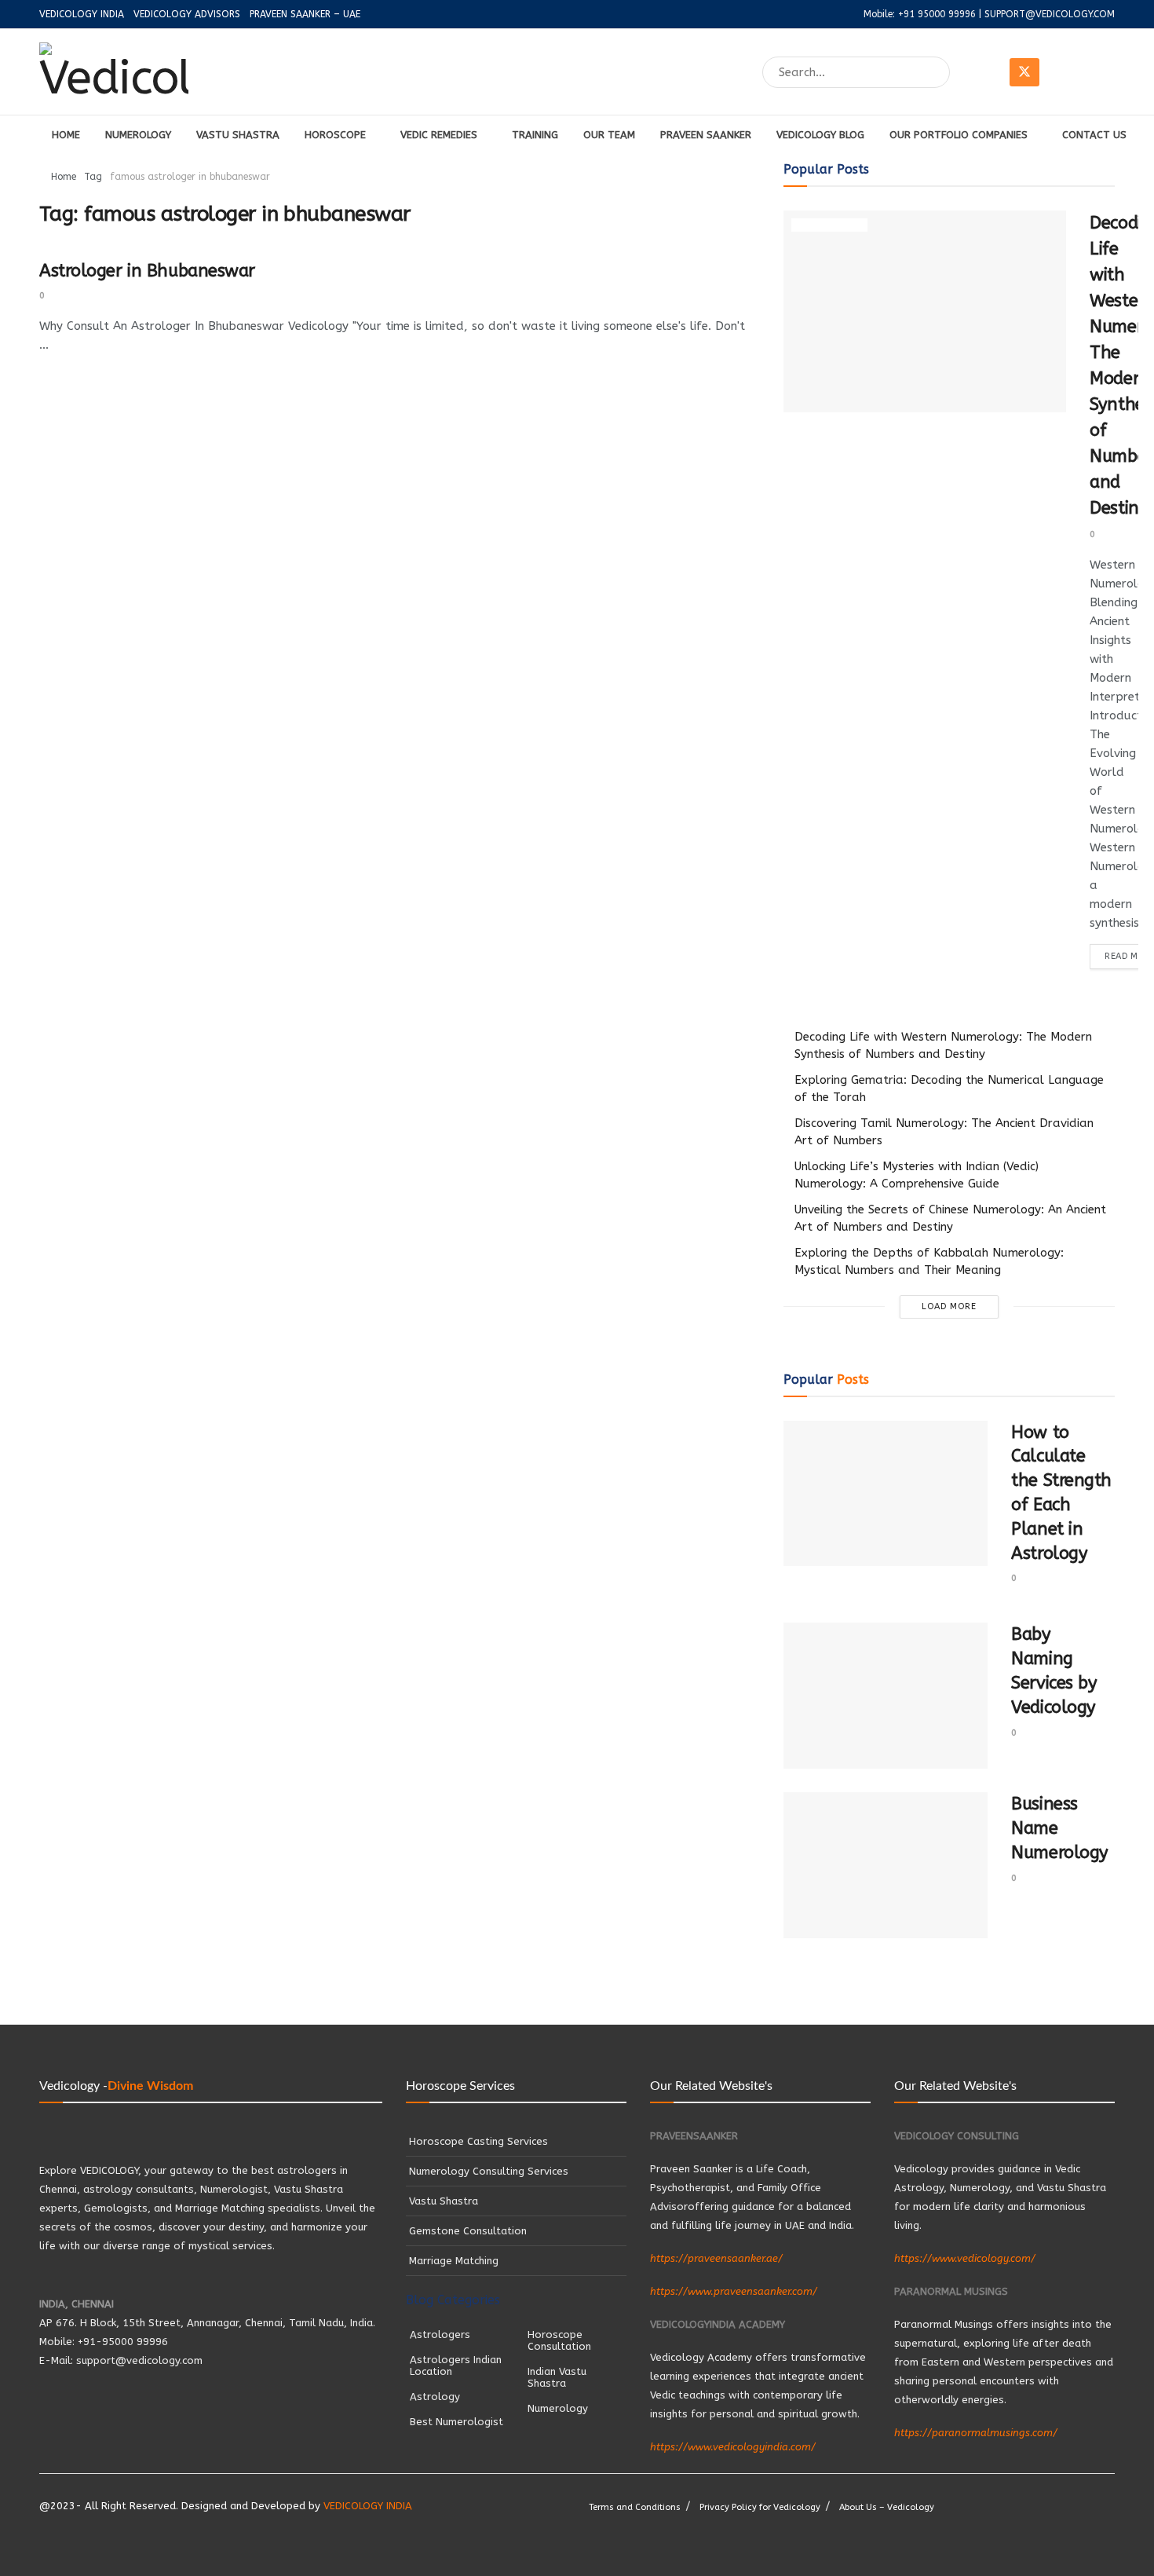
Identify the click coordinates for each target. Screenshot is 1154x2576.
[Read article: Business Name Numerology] (886, 1865)
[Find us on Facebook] (987, 72)
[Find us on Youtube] (1100, 72)
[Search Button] (939, 72)
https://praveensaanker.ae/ (716, 2258)
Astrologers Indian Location (456, 2366)
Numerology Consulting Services (489, 2171)
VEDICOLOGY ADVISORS (187, 14)
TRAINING (535, 135)
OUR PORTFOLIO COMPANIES (959, 135)
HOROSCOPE (335, 135)
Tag (93, 177)
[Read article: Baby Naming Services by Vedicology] (886, 1696)
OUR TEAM (609, 135)
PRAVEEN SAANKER (706, 135)
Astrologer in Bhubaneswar (147, 271)
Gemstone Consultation (469, 2231)
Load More (949, 1306)
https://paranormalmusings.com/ (976, 2433)
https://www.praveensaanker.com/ (734, 2291)
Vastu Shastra (444, 2201)
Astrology (435, 2397)
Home (64, 177)
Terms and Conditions (635, 2507)
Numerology (829, 225)
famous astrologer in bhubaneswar (190, 177)
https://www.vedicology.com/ (965, 2258)
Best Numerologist (456, 2422)
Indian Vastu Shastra (557, 2377)
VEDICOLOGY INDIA (82, 14)
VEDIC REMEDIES (439, 135)
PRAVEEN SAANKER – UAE (305, 14)
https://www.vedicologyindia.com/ (733, 2447)
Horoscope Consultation (559, 2340)
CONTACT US (1094, 135)
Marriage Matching (454, 2261)
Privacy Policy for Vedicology (760, 2507)
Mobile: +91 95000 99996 (920, 14)
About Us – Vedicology (887, 2507)
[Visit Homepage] (114, 72)
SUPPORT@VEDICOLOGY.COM (1050, 14)
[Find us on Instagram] (1062, 72)
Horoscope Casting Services (478, 2141)
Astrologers (440, 2334)
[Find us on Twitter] (1024, 72)
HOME (66, 135)
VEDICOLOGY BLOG (820, 135)
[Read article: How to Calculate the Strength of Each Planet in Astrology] (886, 1494)
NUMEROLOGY (138, 135)
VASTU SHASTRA (238, 135)
